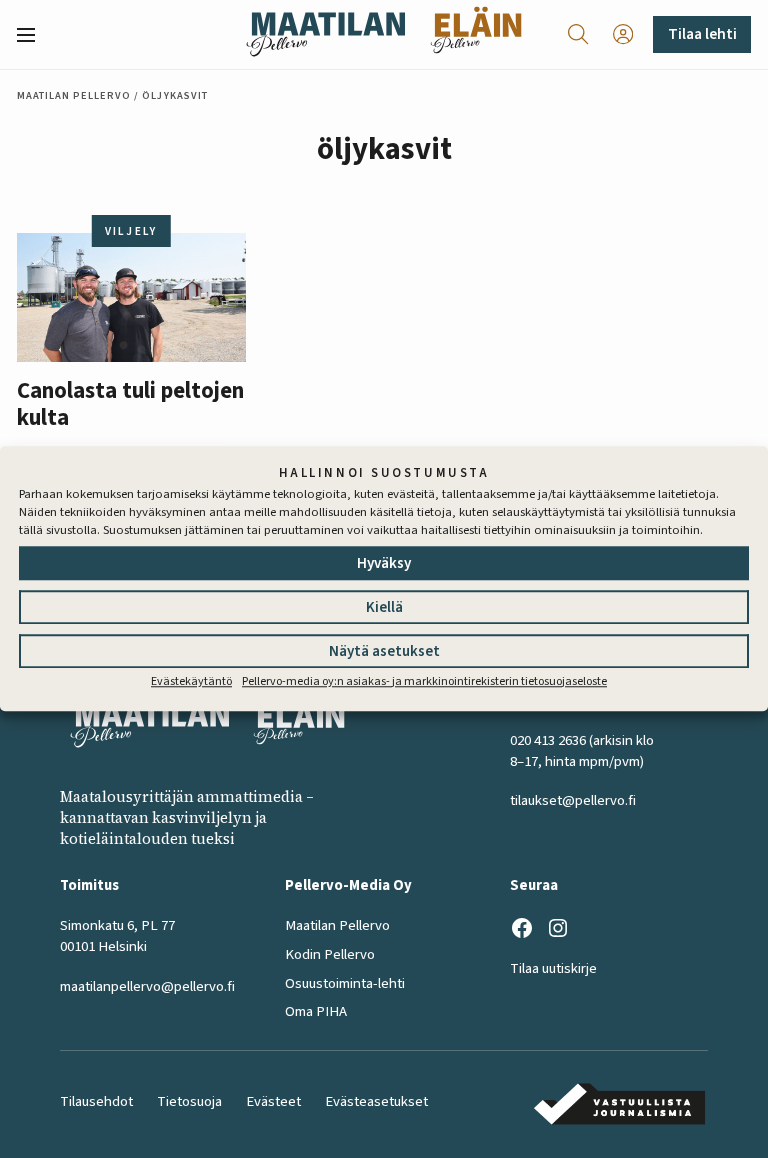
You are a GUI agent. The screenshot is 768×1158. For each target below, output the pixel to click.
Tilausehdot (96, 1101)
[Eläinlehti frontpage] (476, 34)
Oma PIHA (316, 1011)
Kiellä (384, 607)
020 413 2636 (548, 740)
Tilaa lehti (702, 34)
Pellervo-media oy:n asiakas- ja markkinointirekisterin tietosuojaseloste (424, 681)
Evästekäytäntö (191, 681)
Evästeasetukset (376, 1101)
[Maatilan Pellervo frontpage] (325, 34)
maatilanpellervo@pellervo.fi (147, 986)
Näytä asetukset (384, 651)
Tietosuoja (189, 1101)
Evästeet (273, 1101)
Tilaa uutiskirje (553, 968)
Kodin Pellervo (330, 954)
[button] (34, 35)
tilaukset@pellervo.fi (573, 800)
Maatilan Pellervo (74, 95)
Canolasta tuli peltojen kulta (130, 405)
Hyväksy (384, 563)
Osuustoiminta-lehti (345, 983)
